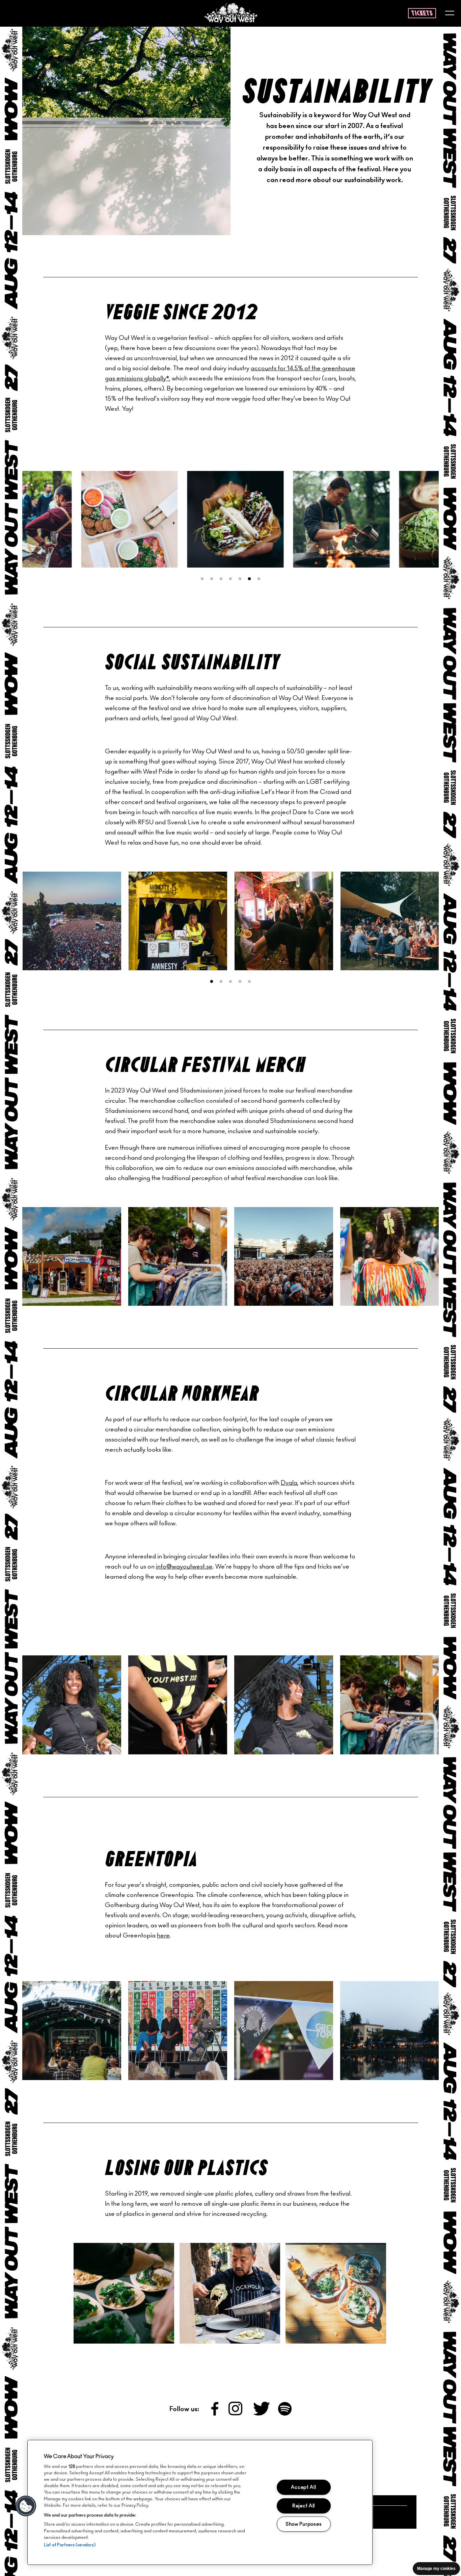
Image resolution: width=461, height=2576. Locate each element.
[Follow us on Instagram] (236, 2414)
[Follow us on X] (262, 2414)
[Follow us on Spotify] (285, 2414)
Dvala (289, 1483)
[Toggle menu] (450, 14)
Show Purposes (304, 2524)
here (163, 1936)
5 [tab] (240, 579)
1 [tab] (202, 579)
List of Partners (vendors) (70, 2545)
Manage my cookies (436, 2569)
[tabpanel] (73, 519)
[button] (26, 2506)
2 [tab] (212, 579)
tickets (422, 14)
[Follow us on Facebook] (215, 2414)
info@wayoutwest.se (184, 1567)
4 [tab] (231, 579)
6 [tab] (249, 579)
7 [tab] (259, 579)
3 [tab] (221, 579)
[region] (200, 2502)
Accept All (303, 2487)
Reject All (304, 2506)
